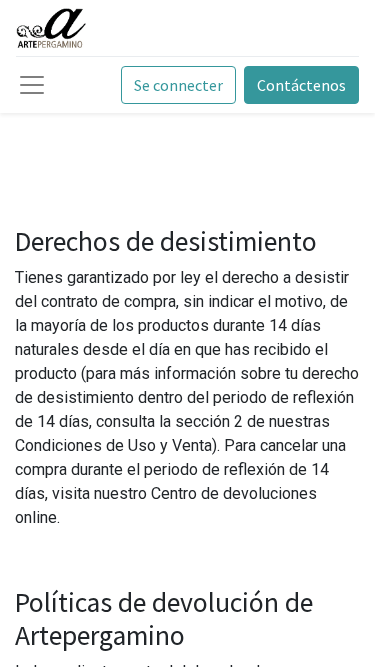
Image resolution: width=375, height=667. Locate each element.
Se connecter (178, 85)
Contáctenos (301, 85)
